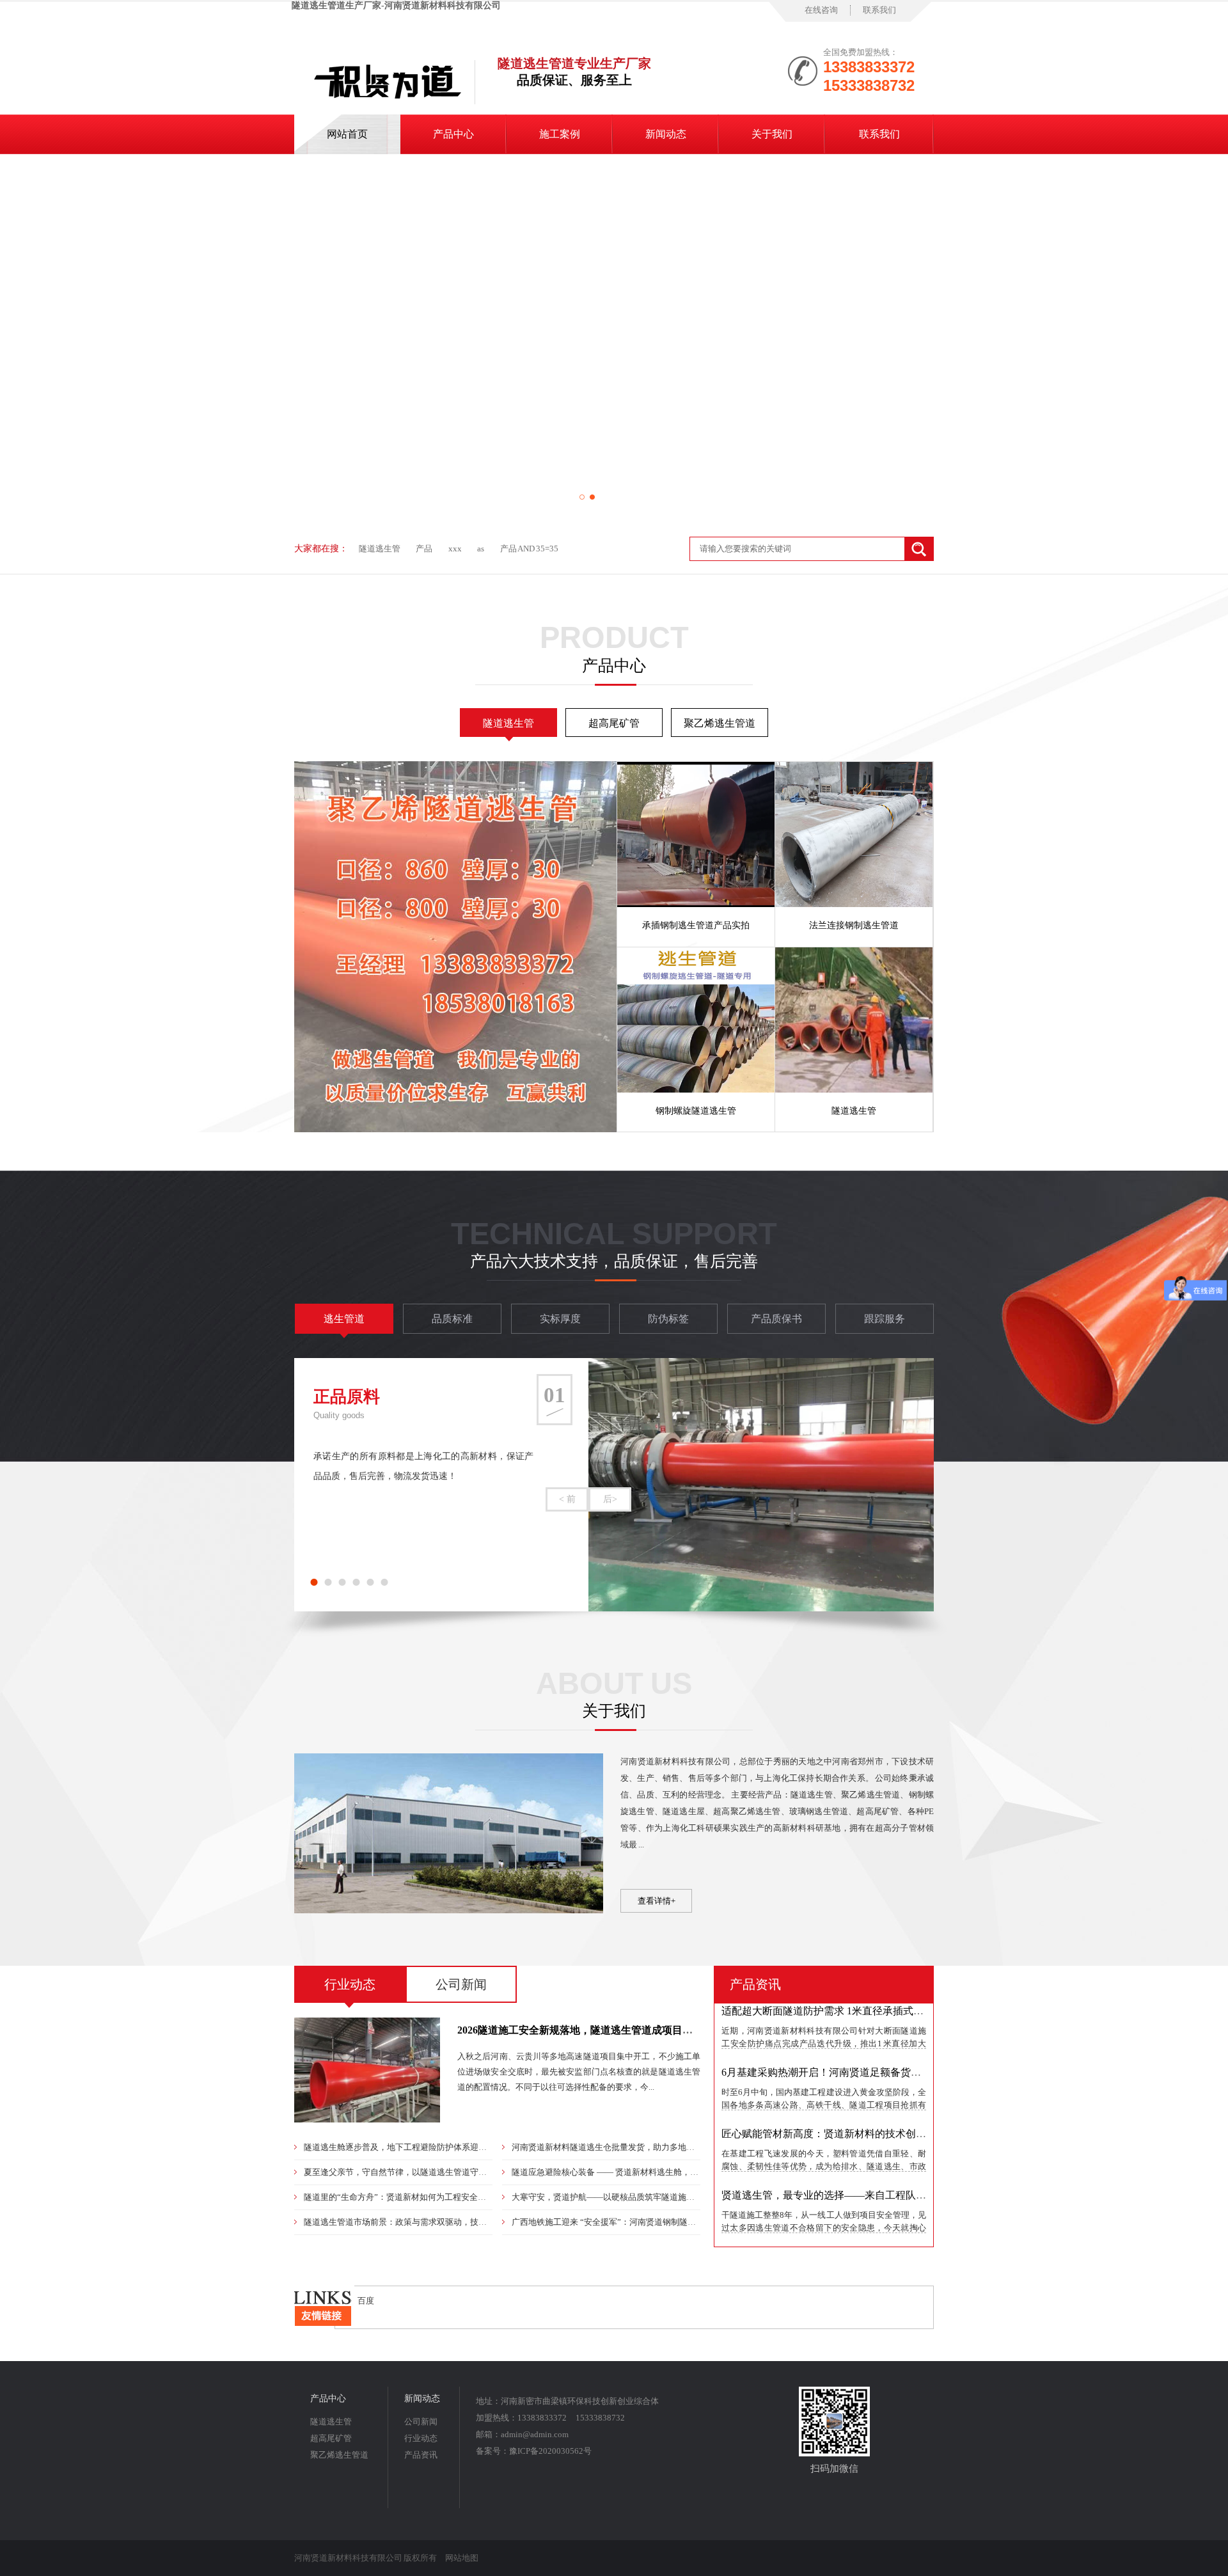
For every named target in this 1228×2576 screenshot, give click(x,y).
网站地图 (462, 2558)
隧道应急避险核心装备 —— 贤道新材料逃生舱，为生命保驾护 (626, 2172)
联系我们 (879, 10)
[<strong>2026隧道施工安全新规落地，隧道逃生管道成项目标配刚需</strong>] (367, 2120)
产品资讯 (755, 1984)
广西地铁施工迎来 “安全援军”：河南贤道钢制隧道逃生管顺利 (625, 2222)
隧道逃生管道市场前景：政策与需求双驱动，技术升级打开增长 (420, 2222)
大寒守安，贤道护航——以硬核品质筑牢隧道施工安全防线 (620, 2197)
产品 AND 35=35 (529, 549)
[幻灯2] (614, 339)
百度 (366, 2301)
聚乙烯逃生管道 (720, 723)
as (481, 549)
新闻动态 (666, 134)
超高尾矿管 (614, 723)
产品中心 (453, 134)
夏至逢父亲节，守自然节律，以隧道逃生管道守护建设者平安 (416, 2172)
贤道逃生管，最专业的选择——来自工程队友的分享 (839, 2157)
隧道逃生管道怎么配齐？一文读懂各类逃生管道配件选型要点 (860, 2218)
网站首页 (347, 134)
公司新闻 (461, 1984)
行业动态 (350, 1984)
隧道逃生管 (380, 549)
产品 (424, 549)
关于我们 (772, 134)
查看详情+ (657, 1901)
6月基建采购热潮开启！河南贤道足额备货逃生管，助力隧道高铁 (867, 2034)
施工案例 (560, 134)
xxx (455, 549)
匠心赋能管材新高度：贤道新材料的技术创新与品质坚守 (849, 2095)
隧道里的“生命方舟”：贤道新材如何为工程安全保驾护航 (407, 2197)
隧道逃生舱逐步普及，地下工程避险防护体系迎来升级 (404, 2147)
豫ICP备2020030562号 (550, 2451)
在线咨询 (821, 10)
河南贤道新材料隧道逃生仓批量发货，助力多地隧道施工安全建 (628, 2147)
